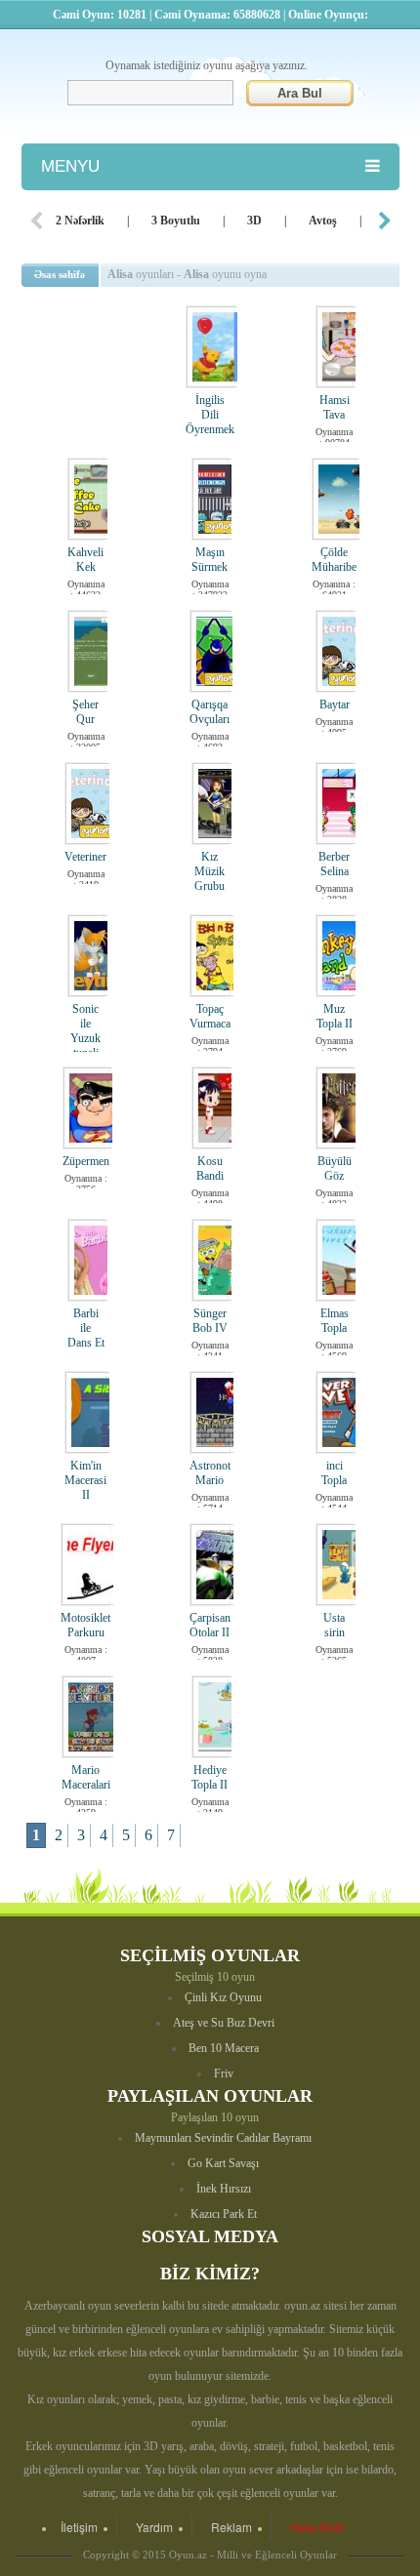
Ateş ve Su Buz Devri (224, 2023)
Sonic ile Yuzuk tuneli (85, 1031)
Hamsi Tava (335, 407)
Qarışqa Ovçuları (210, 712)
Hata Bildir (318, 2527)
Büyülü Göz (335, 1168)
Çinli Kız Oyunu (223, 1997)
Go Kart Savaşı (223, 2163)
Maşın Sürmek (210, 560)
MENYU (70, 166)
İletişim (79, 2527)
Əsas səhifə (60, 274)
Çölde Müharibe (334, 560)
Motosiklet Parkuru (85, 1625)
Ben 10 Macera (224, 2048)
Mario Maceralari (86, 1777)
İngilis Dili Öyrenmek (210, 415)
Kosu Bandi (210, 1168)
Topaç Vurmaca (210, 1016)
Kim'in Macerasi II (85, 1480)
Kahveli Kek (85, 560)
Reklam (231, 2527)
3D (254, 221)
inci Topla (334, 1473)
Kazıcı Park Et (224, 2214)
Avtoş (323, 221)
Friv (224, 2073)
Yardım (154, 2527)
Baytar (335, 704)
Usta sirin (334, 1625)
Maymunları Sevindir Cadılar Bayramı (223, 2138)
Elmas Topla (335, 1321)
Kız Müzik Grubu (210, 871)
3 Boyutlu (176, 221)
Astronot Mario (210, 1473)
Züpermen (86, 1161)
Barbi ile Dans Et (86, 1328)
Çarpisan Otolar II (210, 1625)
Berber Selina (334, 864)
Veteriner (85, 857)
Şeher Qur (85, 712)
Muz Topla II (335, 1016)
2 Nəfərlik (80, 221)
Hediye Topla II (210, 1777)
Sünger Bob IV (210, 1321)
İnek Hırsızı (224, 2189)
